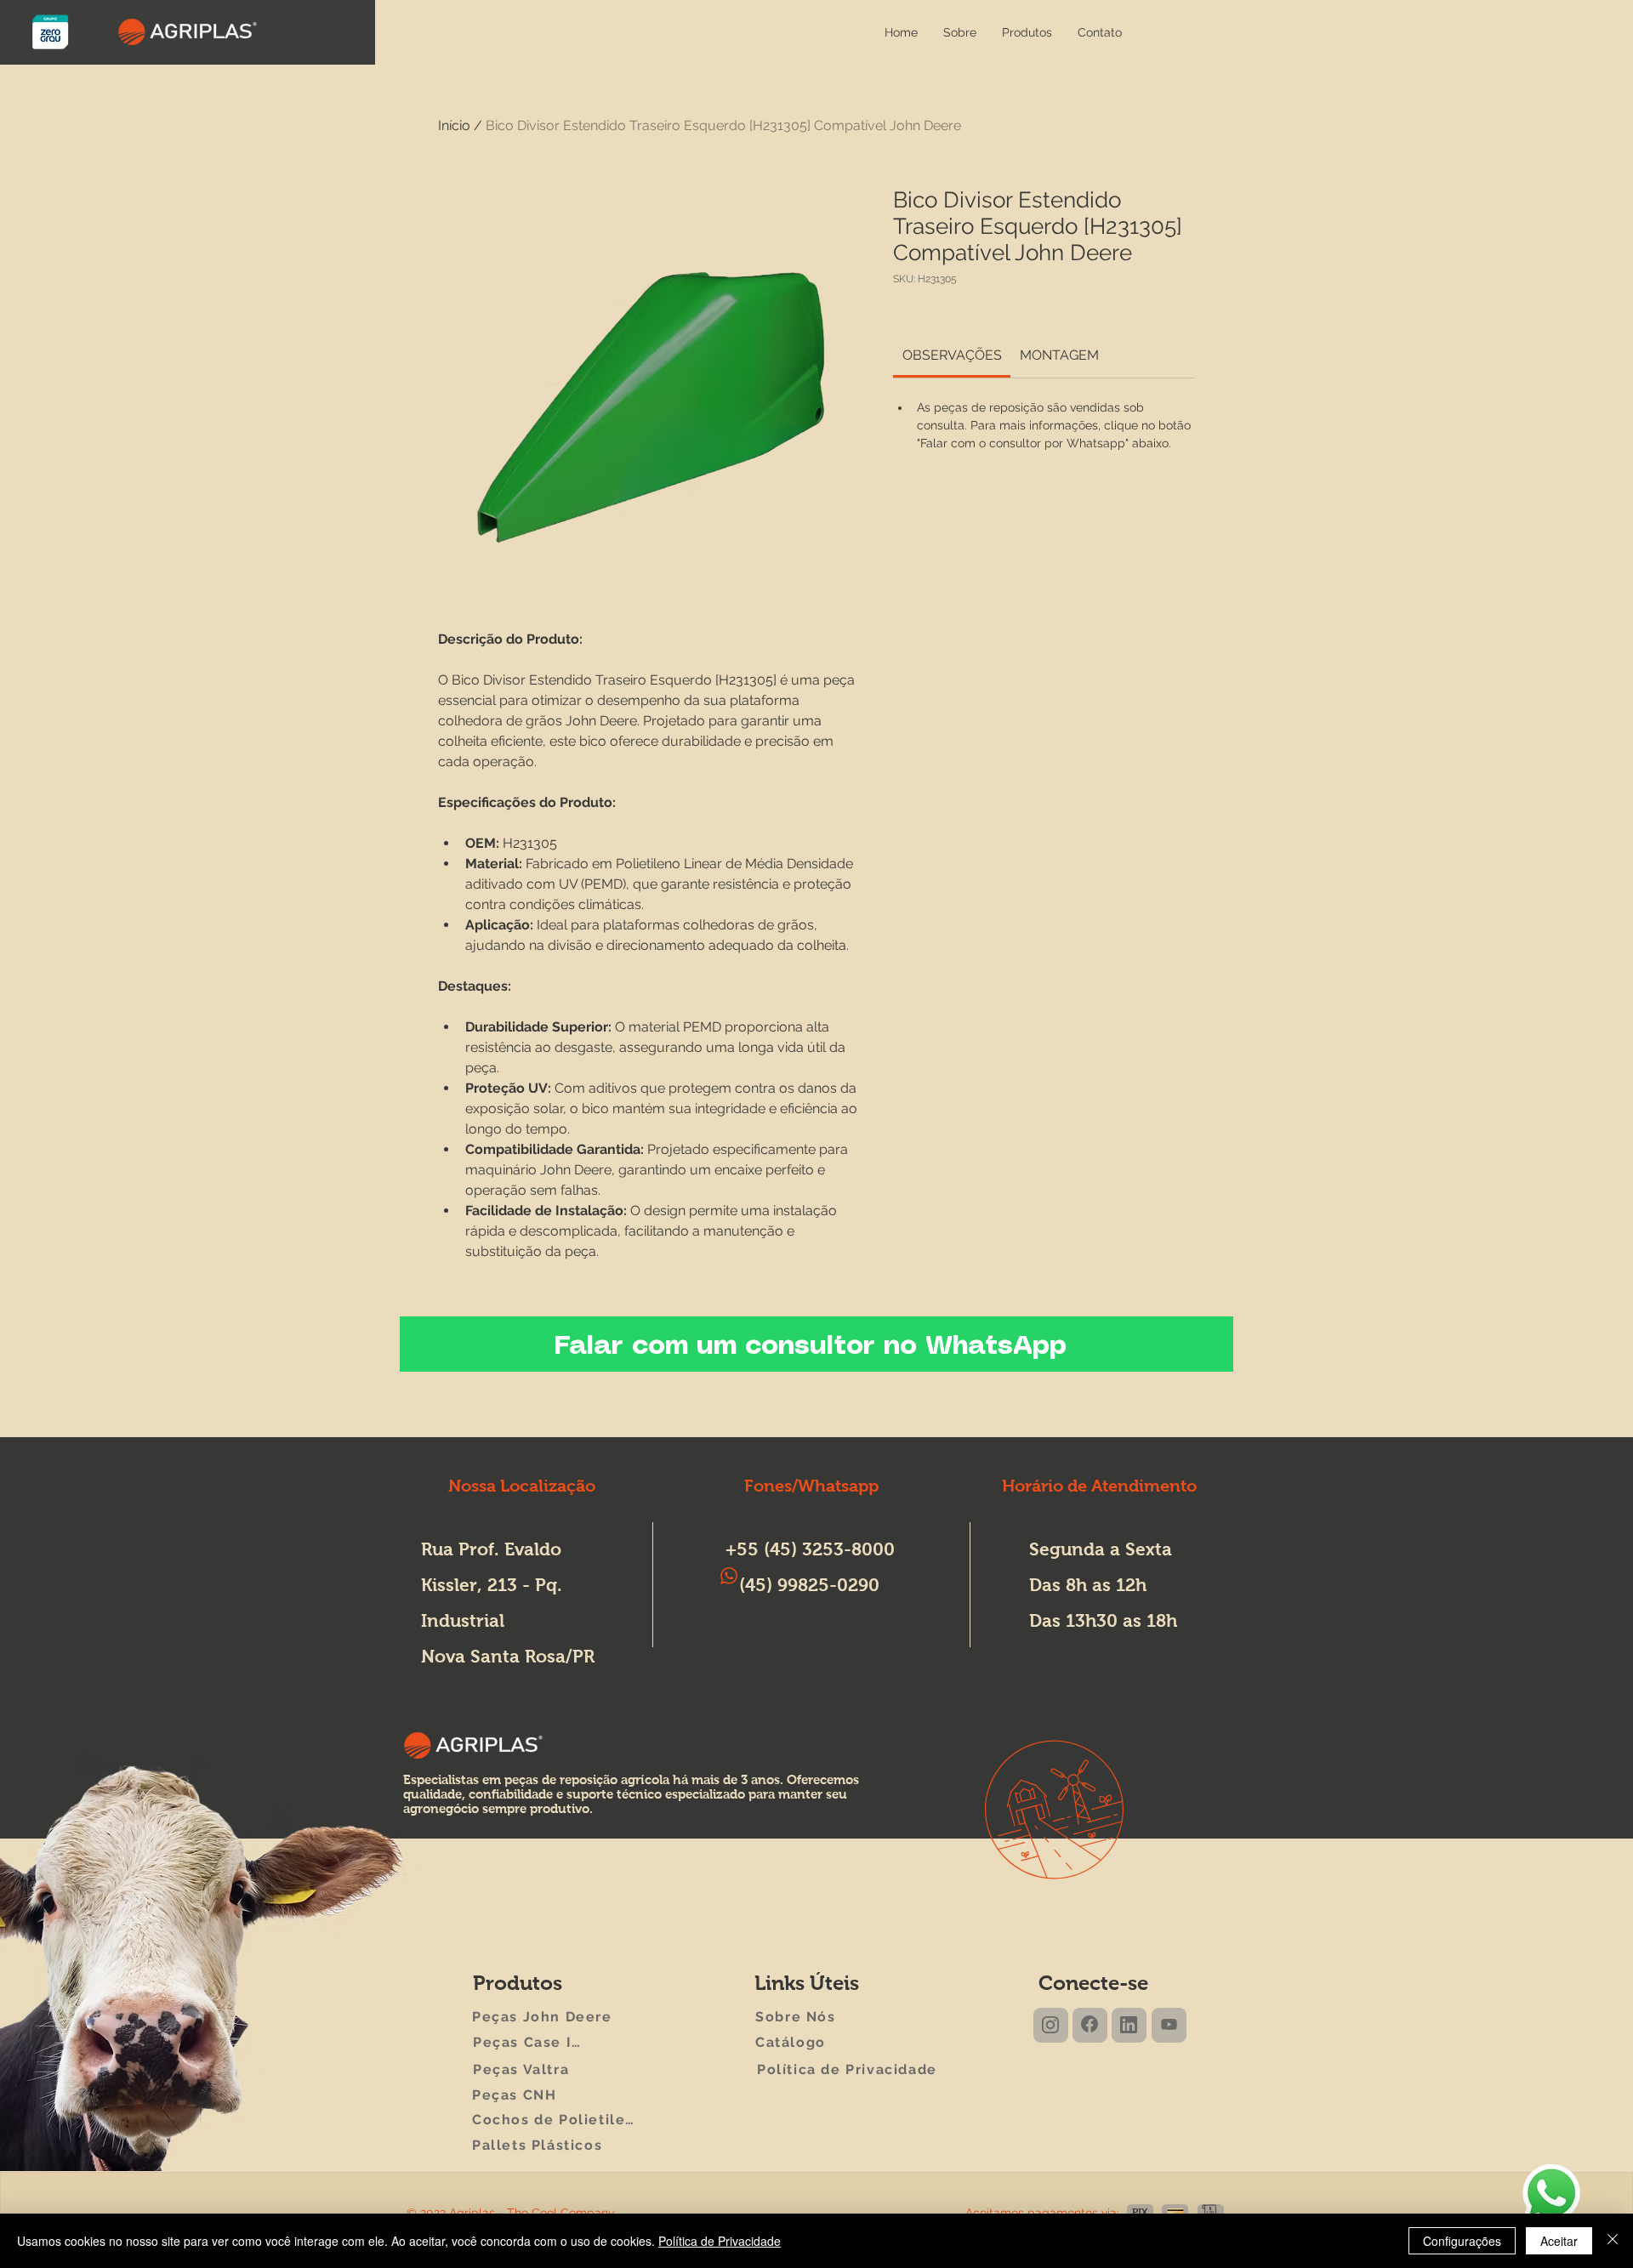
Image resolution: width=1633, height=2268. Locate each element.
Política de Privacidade (720, 2241)
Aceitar (1559, 2241)
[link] (952, 355)
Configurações (1462, 2241)
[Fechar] (1613, 2241)
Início (454, 125)
